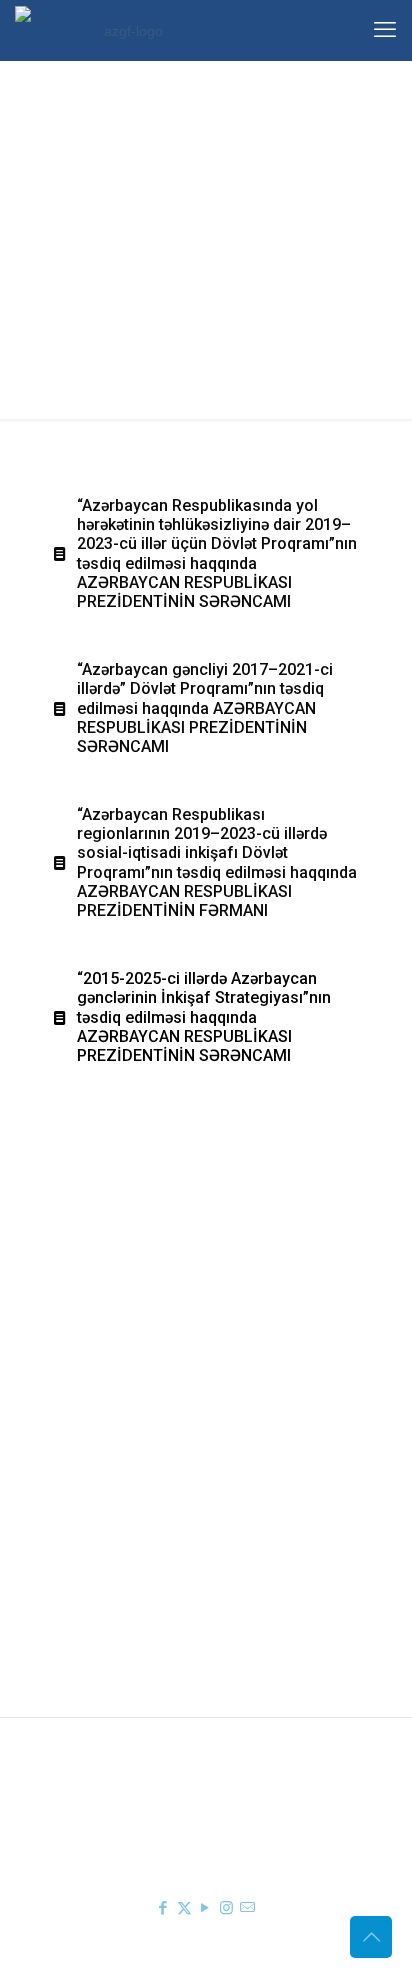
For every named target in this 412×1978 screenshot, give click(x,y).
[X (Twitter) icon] (184, 1907)
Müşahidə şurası (164, 1483)
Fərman (137, 1346)
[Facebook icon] (163, 1907)
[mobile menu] (385, 30)
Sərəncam (144, 1375)
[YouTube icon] (205, 1907)
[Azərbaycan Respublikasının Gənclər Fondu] (125, 30)
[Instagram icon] (226, 1907)
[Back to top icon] (371, 1937)
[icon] (247, 1907)
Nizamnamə (150, 1404)
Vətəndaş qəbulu (165, 1541)
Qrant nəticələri (160, 1512)
